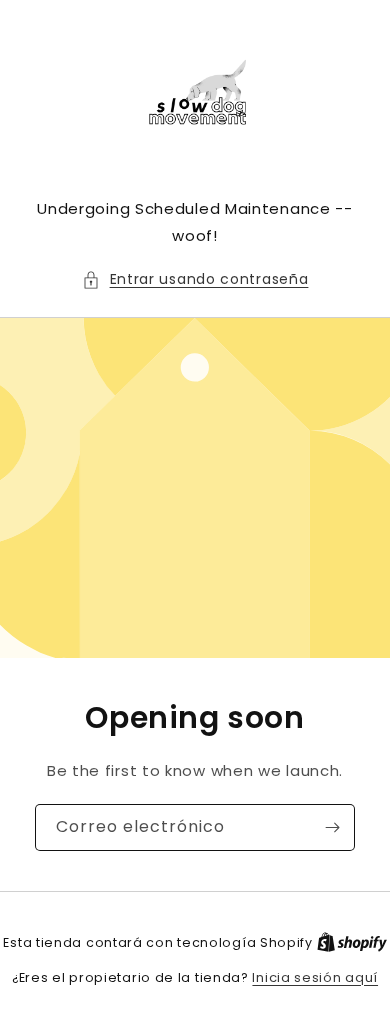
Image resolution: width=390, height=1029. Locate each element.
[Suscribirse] (332, 827)
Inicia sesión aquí (315, 977)
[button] (195, 279)
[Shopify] (352, 942)
